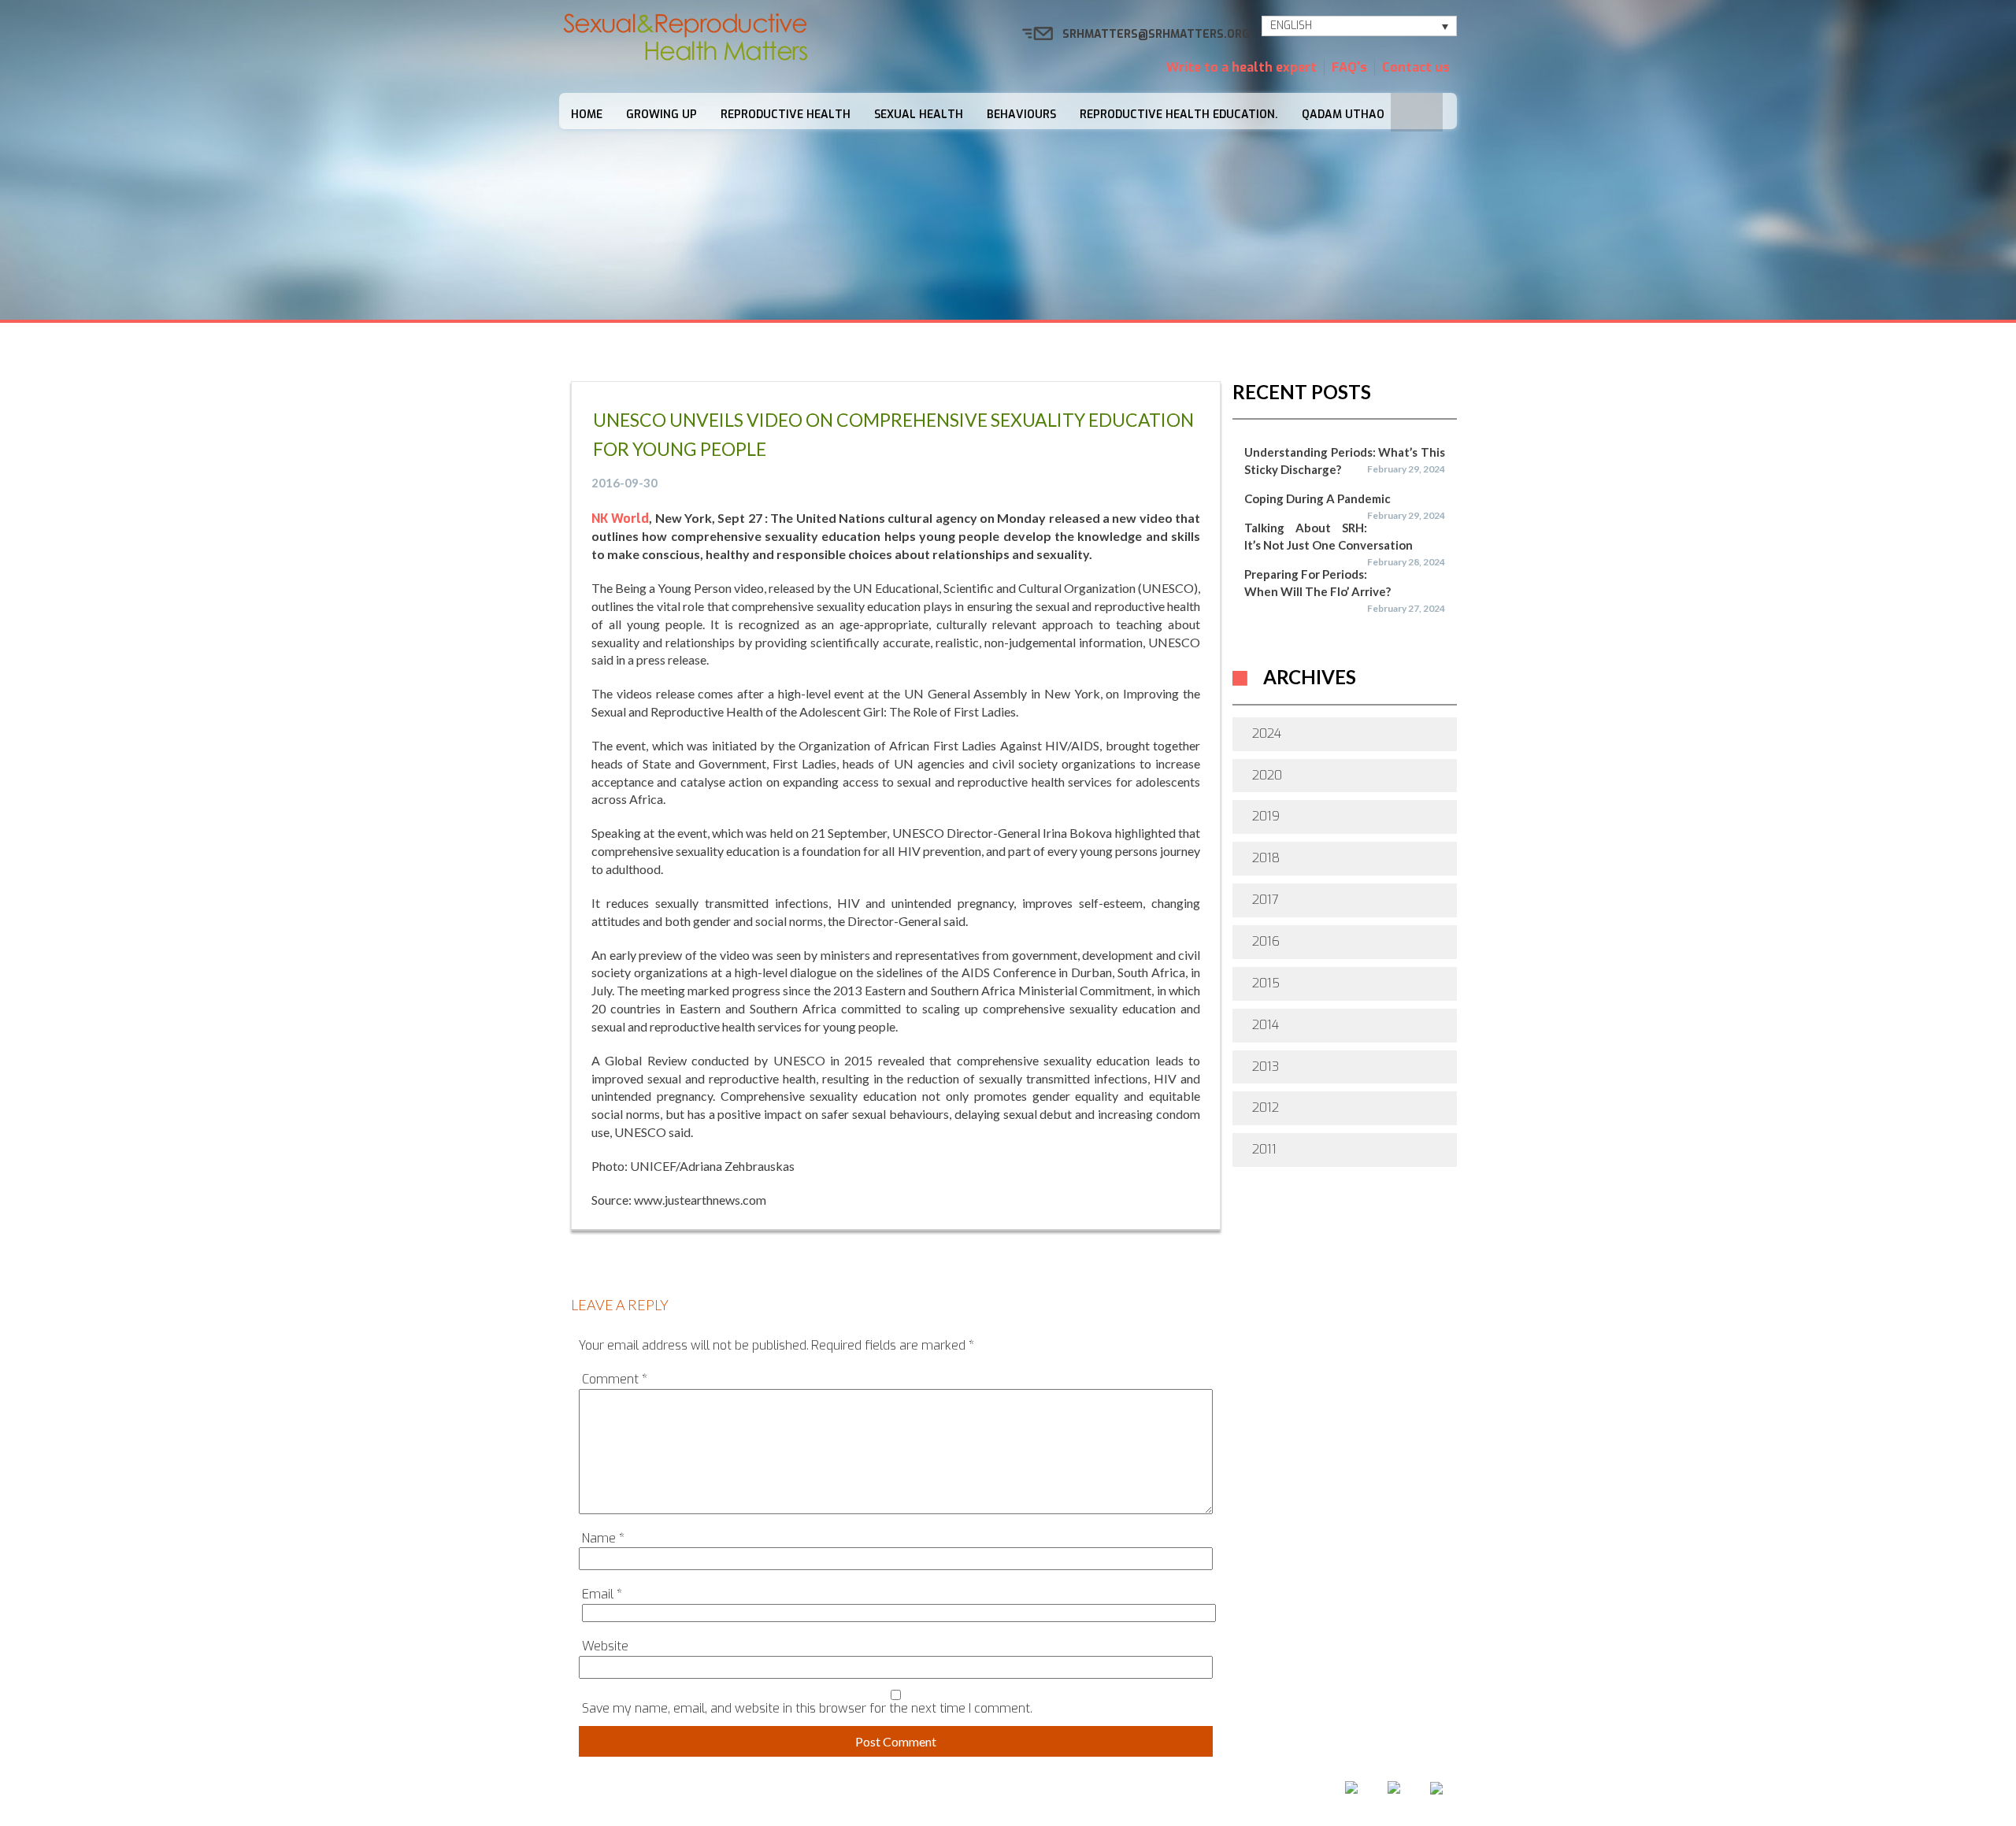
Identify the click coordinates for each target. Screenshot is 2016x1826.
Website (605, 1646)
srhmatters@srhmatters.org (1156, 34)
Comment (615, 1379)
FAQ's (1349, 67)
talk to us (1078, 1793)
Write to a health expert (1241, 67)
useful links (1178, 1793)
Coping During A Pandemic (1317, 498)
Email (602, 1594)
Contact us (1416, 67)
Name (603, 1538)
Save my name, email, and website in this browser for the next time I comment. (807, 1708)
